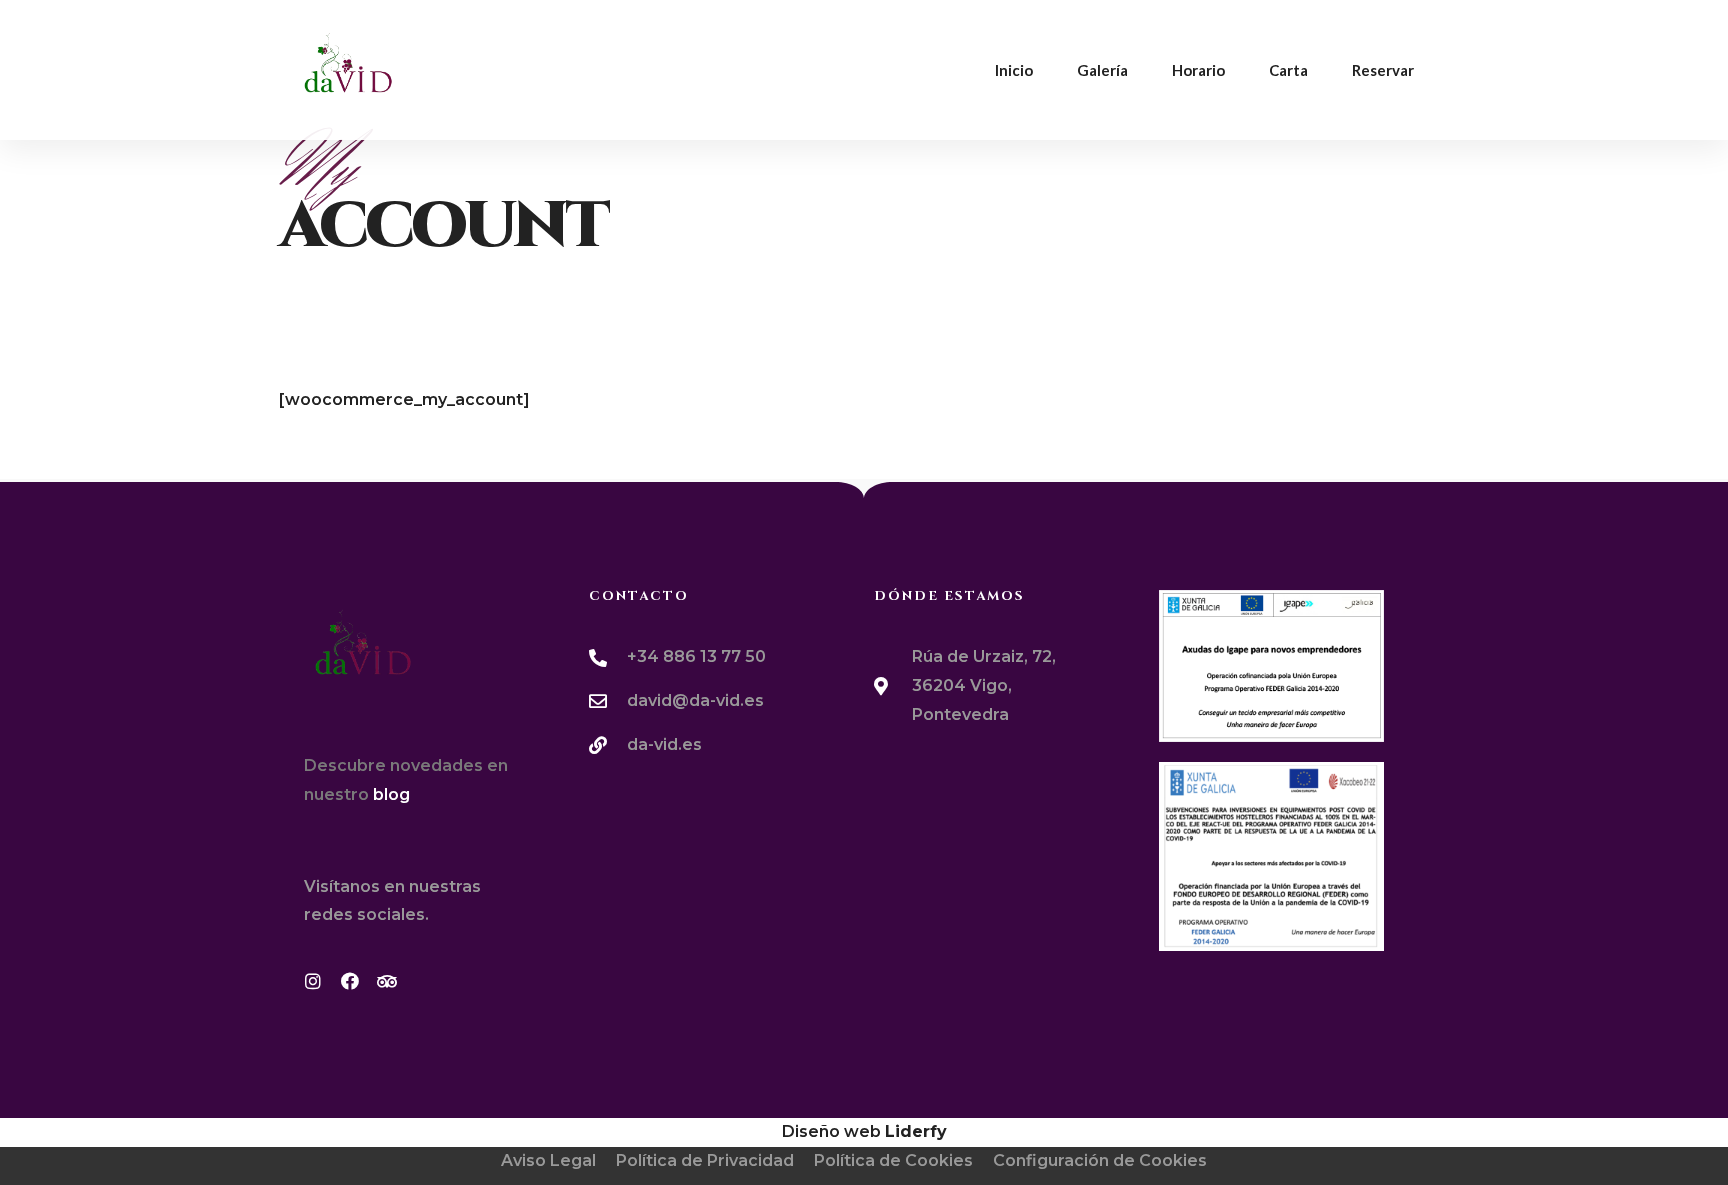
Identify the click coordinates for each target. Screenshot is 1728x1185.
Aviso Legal (548, 1160)
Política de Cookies (893, 1160)
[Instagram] (322, 990)
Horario (1198, 70)
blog (391, 794)
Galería (1102, 70)
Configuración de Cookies (1100, 1160)
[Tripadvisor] (396, 990)
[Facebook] (359, 990)
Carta (1288, 70)
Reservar (1383, 70)
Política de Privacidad (705, 1160)
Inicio (1014, 70)
